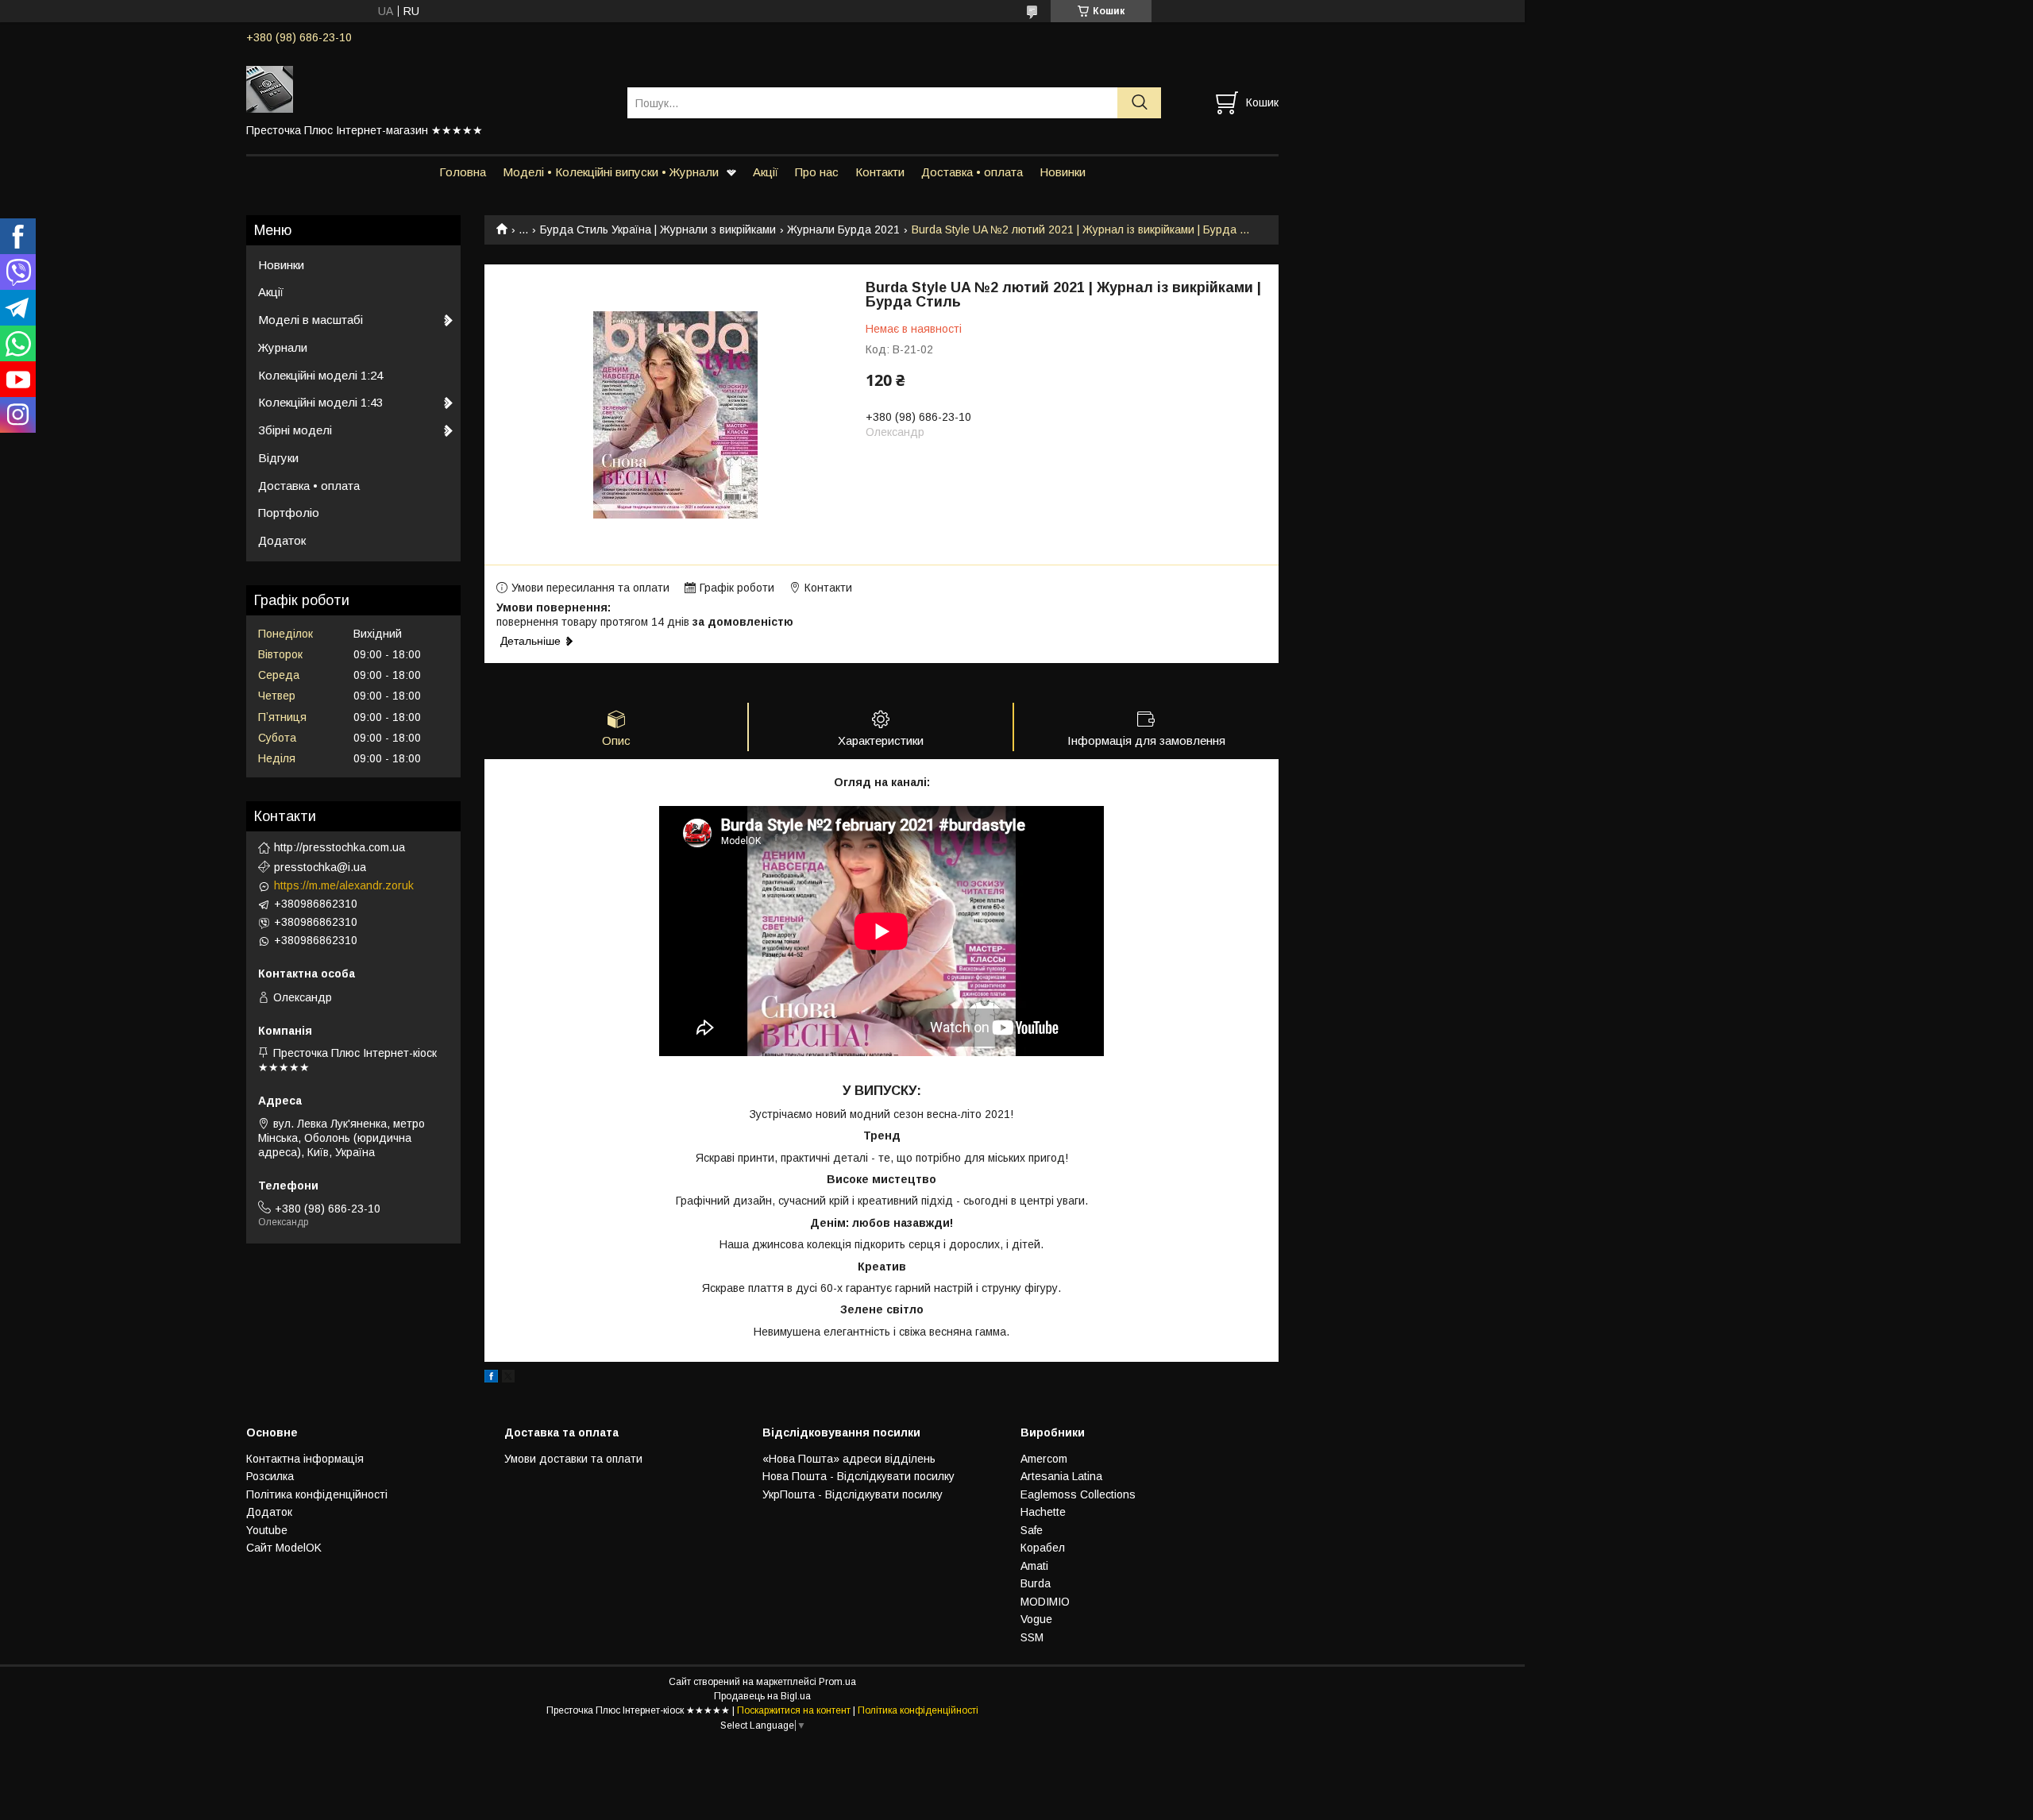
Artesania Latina (1061, 1476)
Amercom (1044, 1459)
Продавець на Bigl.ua (762, 1696)
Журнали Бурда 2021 (843, 229)
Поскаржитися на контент (794, 1710)
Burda (1036, 1583)
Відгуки (278, 458)
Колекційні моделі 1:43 (320, 402)
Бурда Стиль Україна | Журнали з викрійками (658, 229)
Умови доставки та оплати (573, 1459)
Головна (463, 172)
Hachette (1043, 1512)
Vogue (1036, 1619)
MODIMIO (1045, 1602)
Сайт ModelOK (284, 1548)
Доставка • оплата (972, 172)
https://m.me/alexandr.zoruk (344, 885)
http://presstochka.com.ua (339, 847)
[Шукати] (1139, 103)
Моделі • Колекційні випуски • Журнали (611, 172)
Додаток (282, 540)
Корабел (1043, 1548)
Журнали (283, 347)
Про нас (817, 172)
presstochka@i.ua (320, 867)
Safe (1032, 1530)
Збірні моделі (295, 430)
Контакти (880, 172)
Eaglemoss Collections (1078, 1494)
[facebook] (491, 1378)
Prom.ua (837, 1682)
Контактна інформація (305, 1459)
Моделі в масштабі (311, 320)
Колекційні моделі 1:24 (320, 375)
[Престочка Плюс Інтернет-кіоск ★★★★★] (427, 88)
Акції (766, 172)
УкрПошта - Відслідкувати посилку (853, 1494)
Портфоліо (289, 513)
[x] (508, 1378)
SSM (1032, 1637)
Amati (1034, 1566)
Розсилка (270, 1476)
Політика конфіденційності (317, 1494)
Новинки (1063, 172)
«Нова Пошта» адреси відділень (849, 1459)
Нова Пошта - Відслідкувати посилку (858, 1476)
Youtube (267, 1530)
